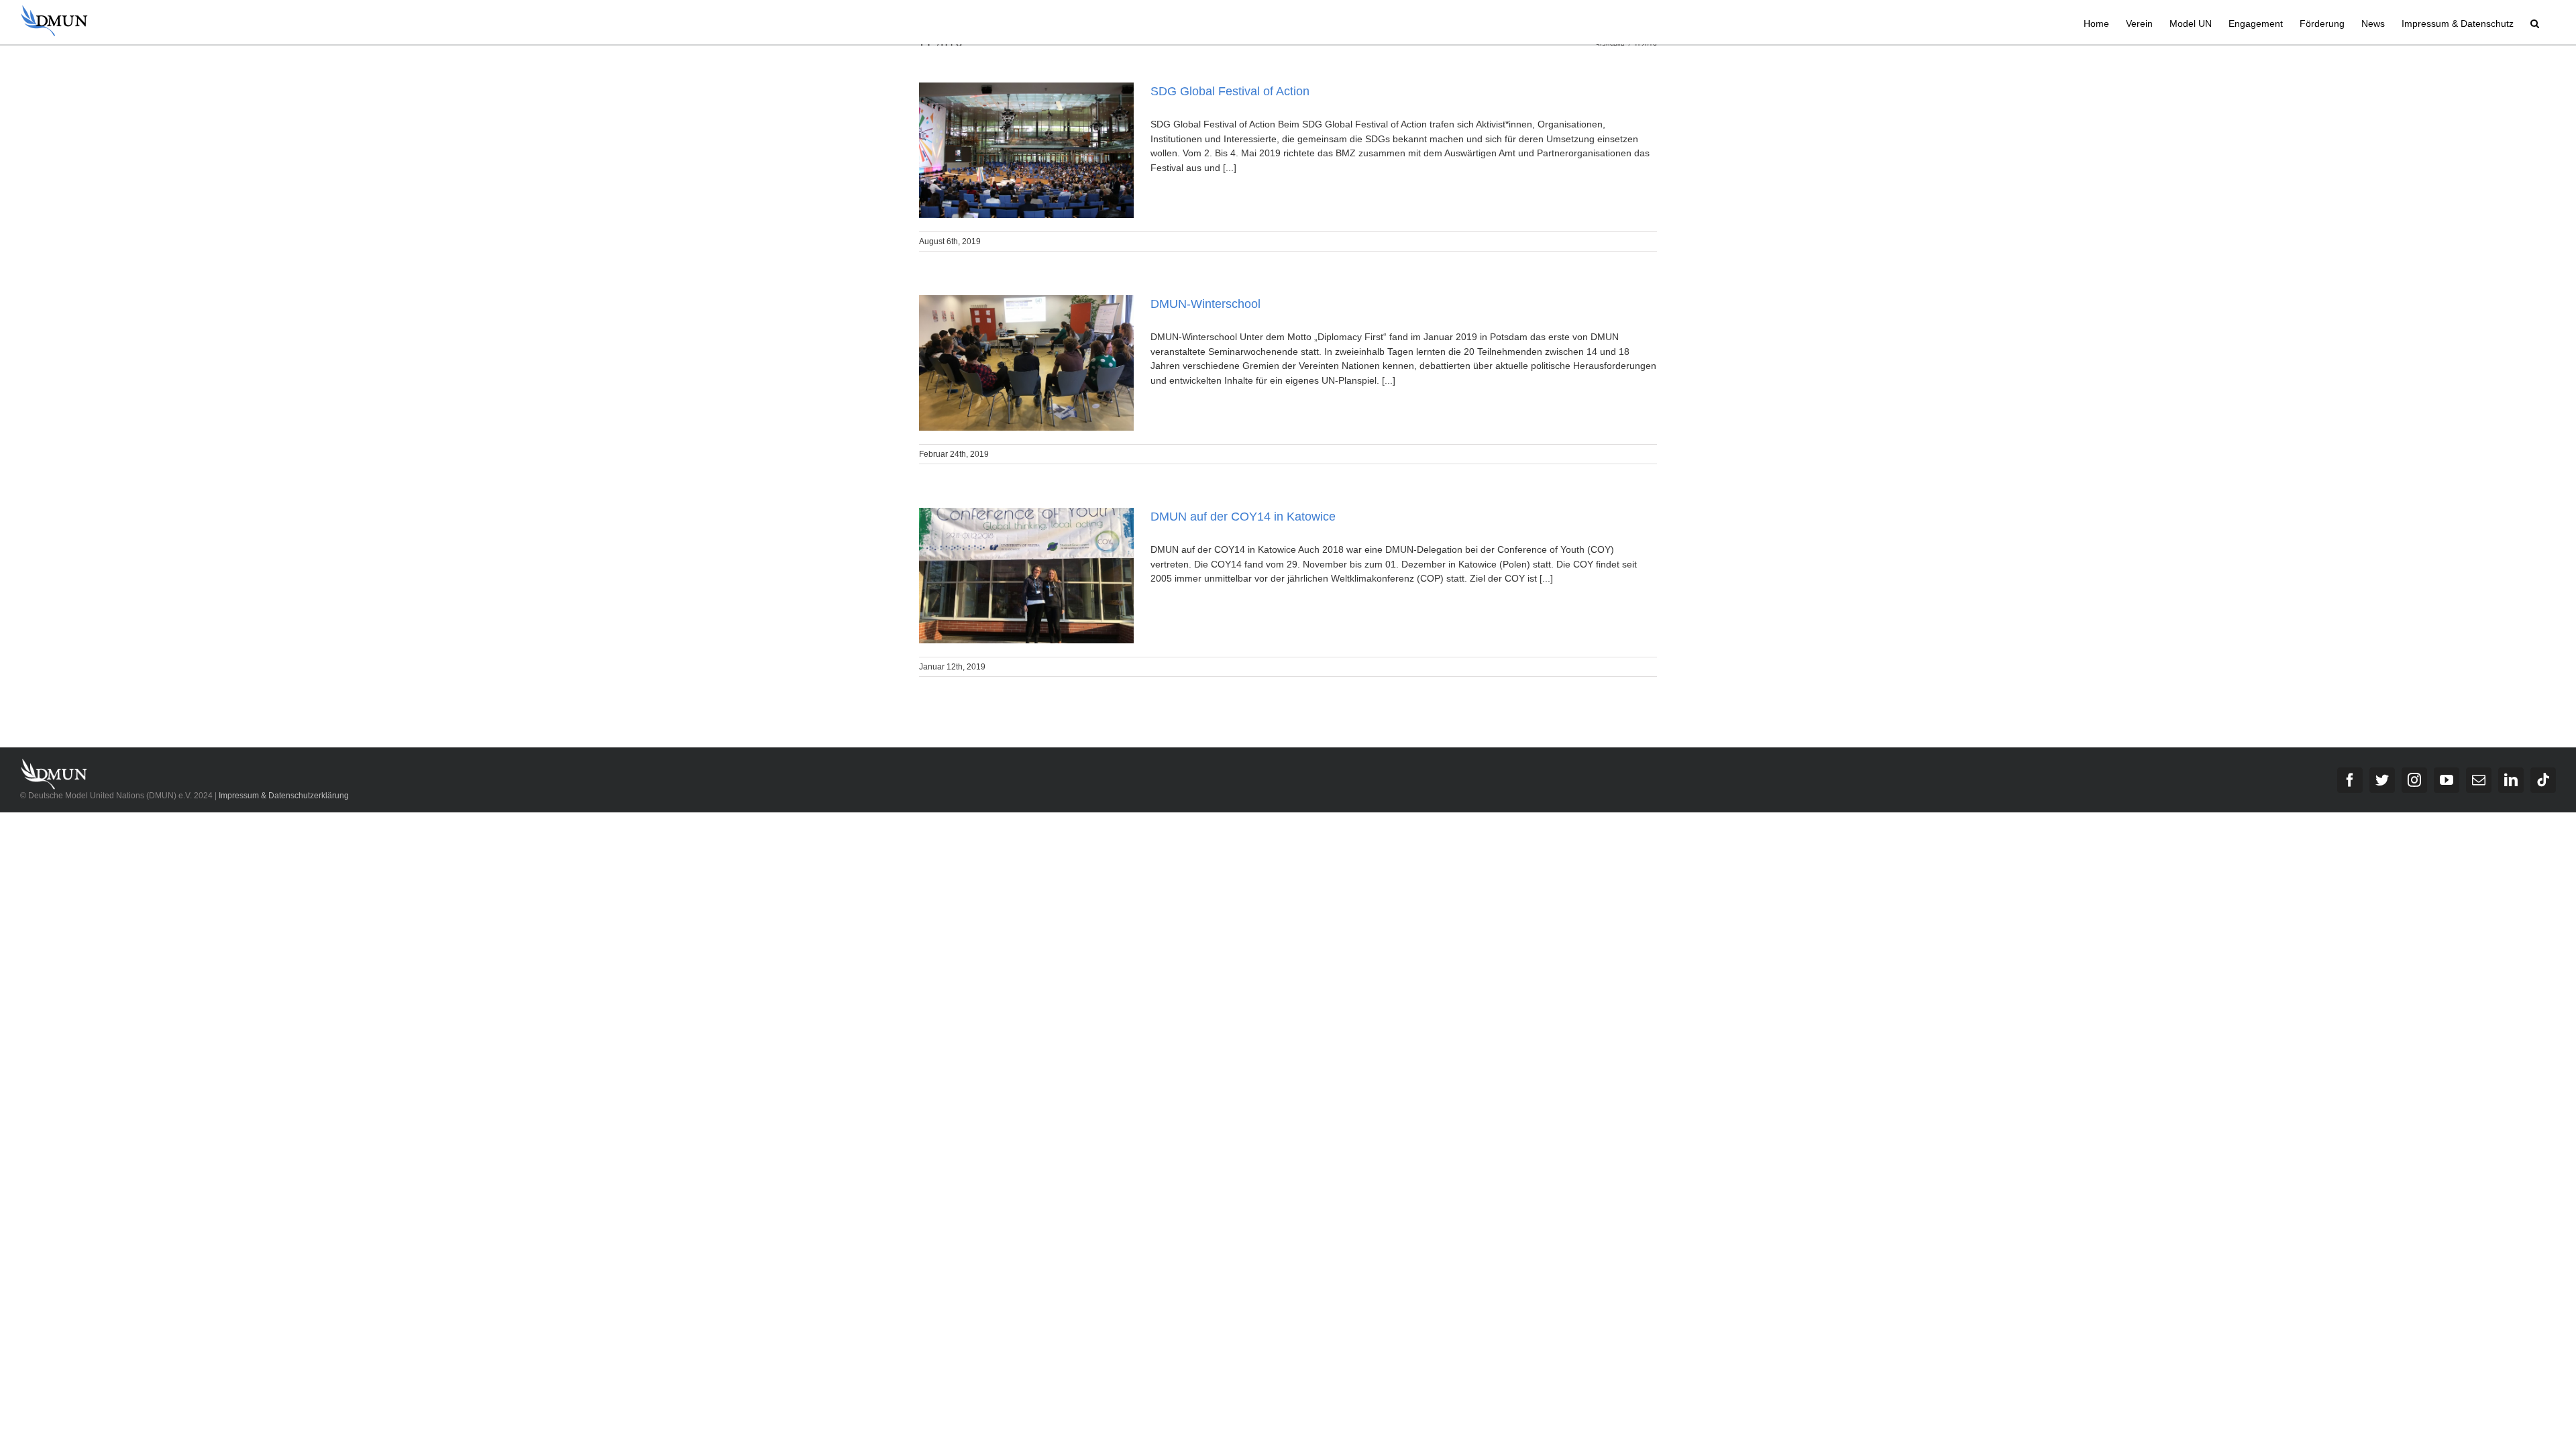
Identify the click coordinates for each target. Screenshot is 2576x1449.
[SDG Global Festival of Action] (1026, 150)
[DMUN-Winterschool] (1026, 363)
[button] (2535, 22)
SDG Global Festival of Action (1230, 91)
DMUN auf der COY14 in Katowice (1243, 517)
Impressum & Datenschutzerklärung (284, 796)
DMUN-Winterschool (1205, 304)
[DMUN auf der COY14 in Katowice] (1026, 576)
